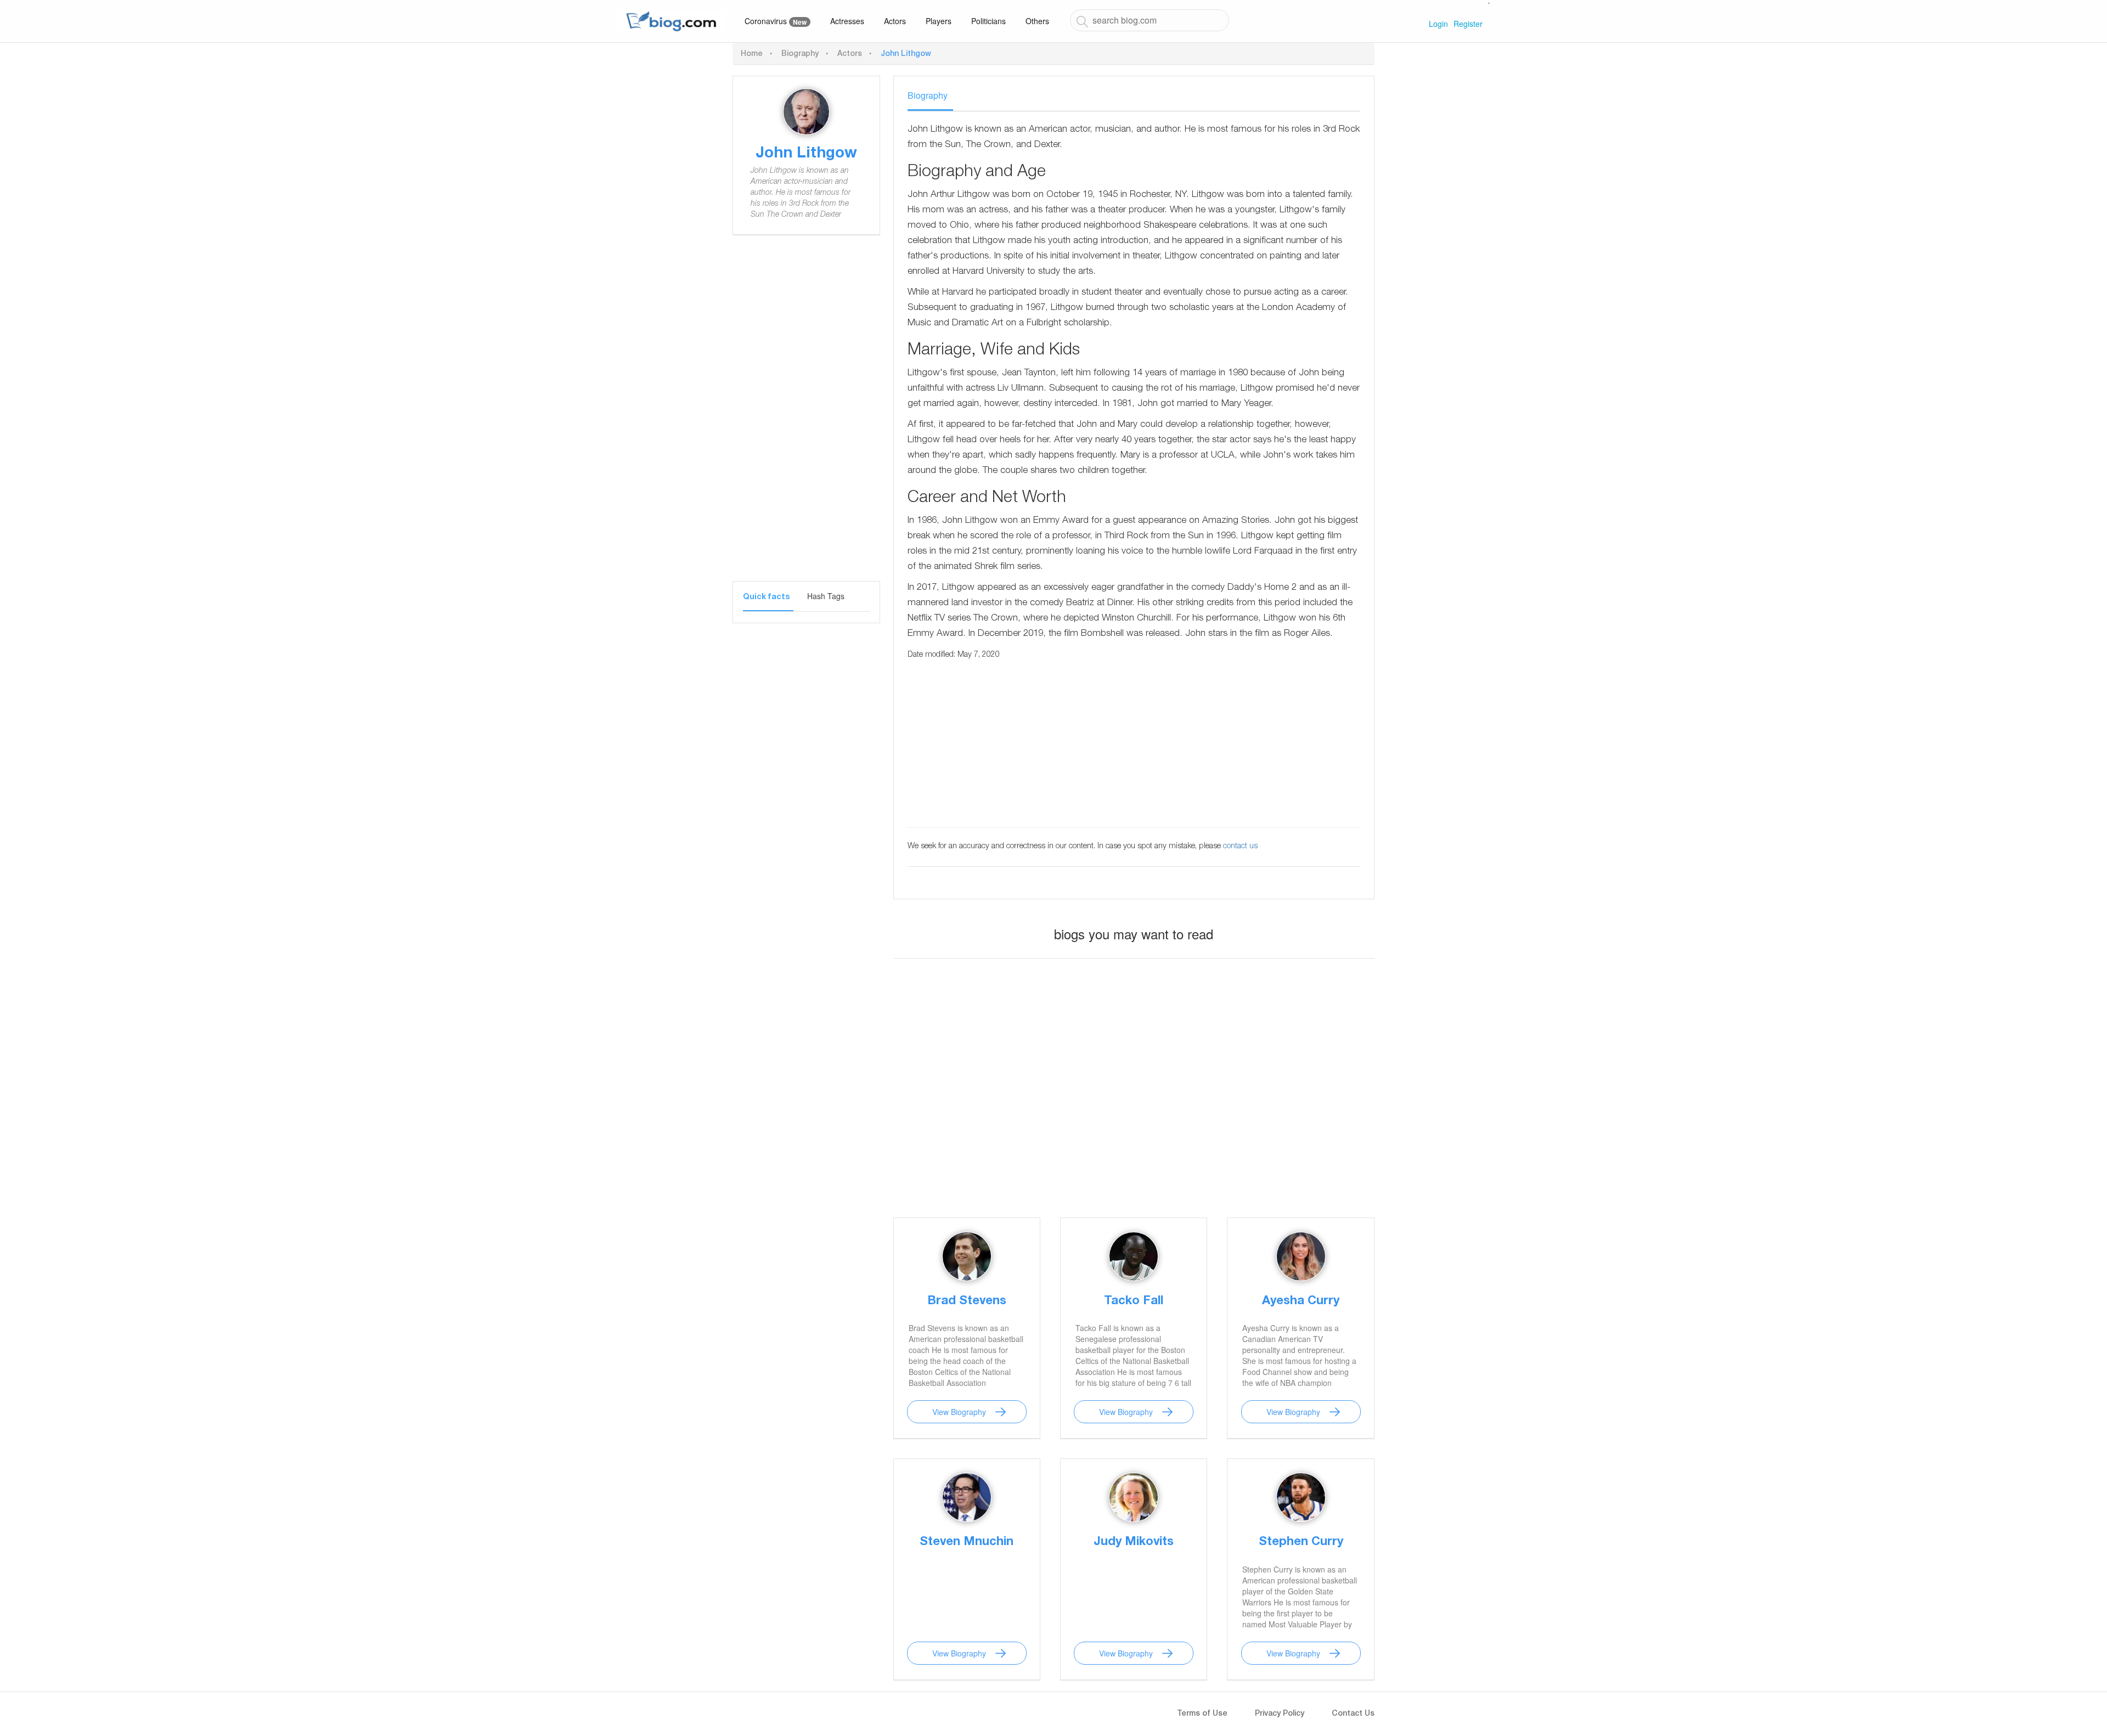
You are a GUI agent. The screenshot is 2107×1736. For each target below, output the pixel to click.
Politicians (988, 21)
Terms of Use (1202, 1714)
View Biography (959, 1412)
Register (1468, 24)
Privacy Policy (1280, 1714)
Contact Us (1353, 1714)
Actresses (847, 21)
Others (1037, 21)
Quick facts (766, 598)
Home (752, 54)
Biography (800, 54)
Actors (895, 21)
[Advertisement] (806, 416)
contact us (1240, 847)
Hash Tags (826, 596)
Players (939, 21)
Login (1438, 24)
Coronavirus (776, 21)
